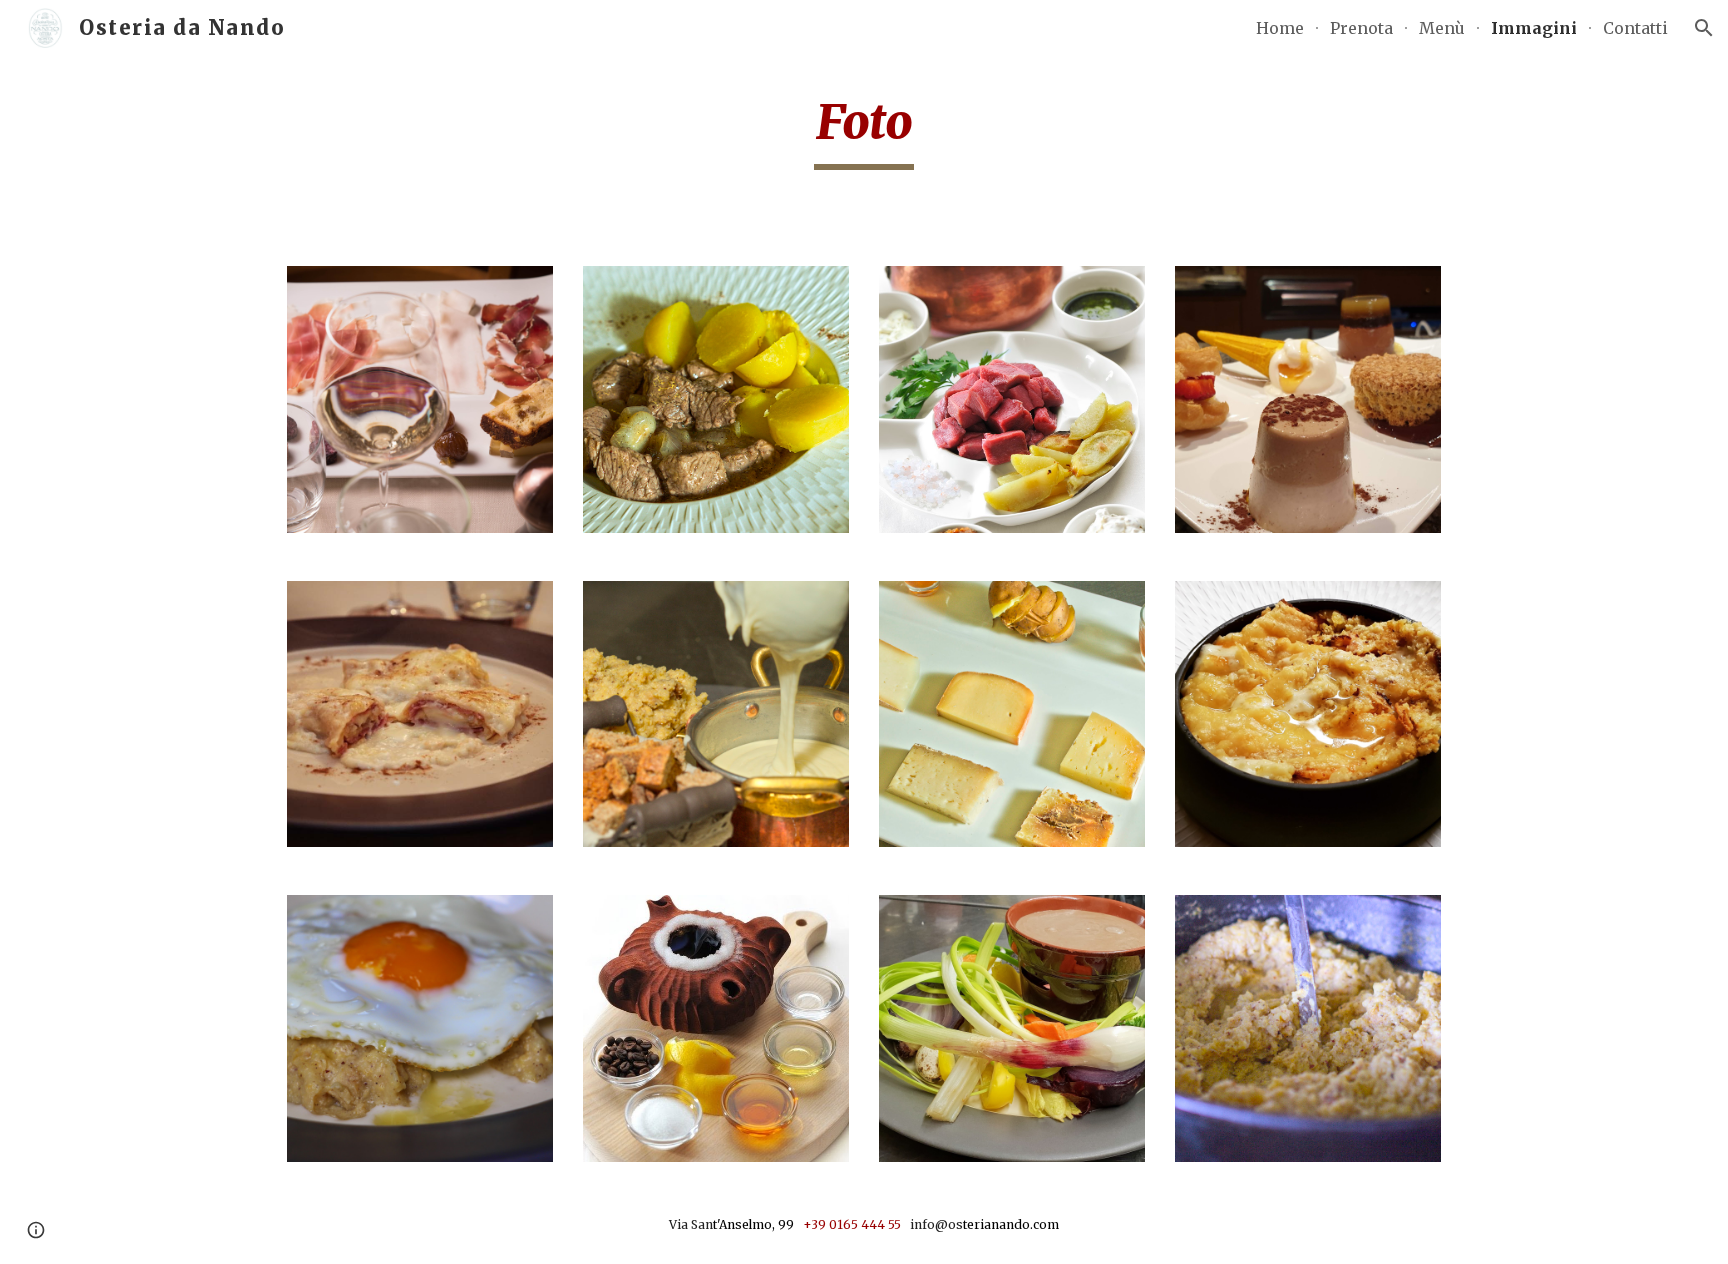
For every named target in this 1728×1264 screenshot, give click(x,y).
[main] (864, 131)
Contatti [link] (1635, 28)
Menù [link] (1442, 28)
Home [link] (1280, 28)
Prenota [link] (1361, 28)
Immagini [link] (1534, 28)
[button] (1704, 28)
